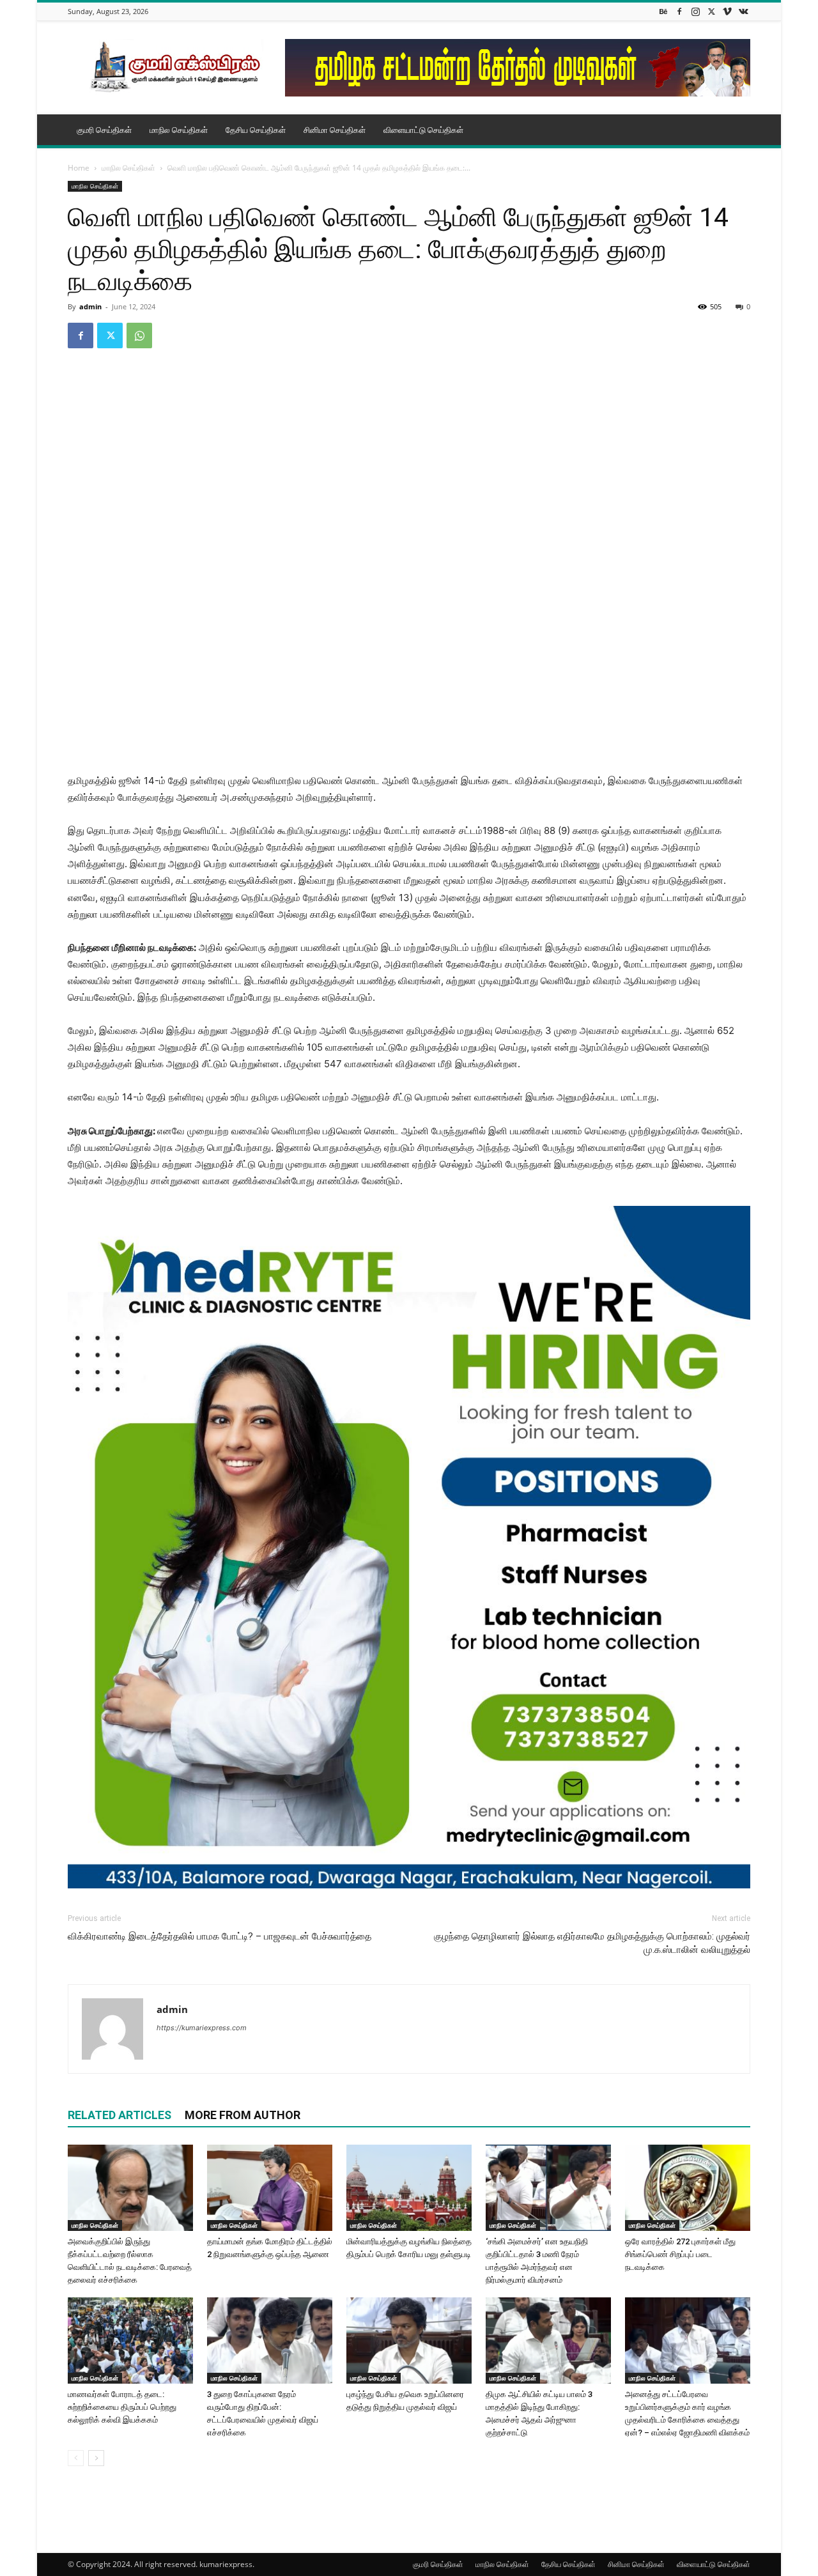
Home (79, 168)
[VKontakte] (743, 11)
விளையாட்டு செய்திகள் (423, 130)
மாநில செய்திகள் (179, 130)
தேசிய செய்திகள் (256, 130)
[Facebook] (679, 11)
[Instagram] (695, 11)
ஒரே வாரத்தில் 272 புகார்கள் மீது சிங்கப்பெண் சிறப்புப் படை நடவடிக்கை (680, 2254)
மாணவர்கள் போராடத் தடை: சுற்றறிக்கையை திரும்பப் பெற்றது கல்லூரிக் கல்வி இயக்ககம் (122, 2407)
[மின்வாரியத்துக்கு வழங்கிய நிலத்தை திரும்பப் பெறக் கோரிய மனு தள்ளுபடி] (409, 2188)
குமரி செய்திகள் (104, 130)
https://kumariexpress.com (202, 2028)
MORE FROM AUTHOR (243, 2115)
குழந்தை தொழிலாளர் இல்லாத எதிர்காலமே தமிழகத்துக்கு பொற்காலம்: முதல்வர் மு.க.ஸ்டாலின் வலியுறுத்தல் (592, 1943)
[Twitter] (711, 11)
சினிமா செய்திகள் (335, 130)
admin (90, 306)
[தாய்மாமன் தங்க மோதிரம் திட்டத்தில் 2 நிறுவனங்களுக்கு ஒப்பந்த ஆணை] (270, 2188)
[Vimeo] (727, 11)
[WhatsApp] (139, 335)
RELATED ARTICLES (120, 2115)
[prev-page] (76, 2458)
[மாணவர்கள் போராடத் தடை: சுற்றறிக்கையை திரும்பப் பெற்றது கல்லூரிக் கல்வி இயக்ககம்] (130, 2341)
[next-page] (96, 2458)
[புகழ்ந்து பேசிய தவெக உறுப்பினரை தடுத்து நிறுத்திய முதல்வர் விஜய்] (409, 2341)
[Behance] (663, 11)
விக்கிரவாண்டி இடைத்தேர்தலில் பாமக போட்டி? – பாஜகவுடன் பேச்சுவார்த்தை (220, 1936)
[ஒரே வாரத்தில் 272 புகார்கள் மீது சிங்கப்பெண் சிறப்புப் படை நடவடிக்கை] (688, 2188)
